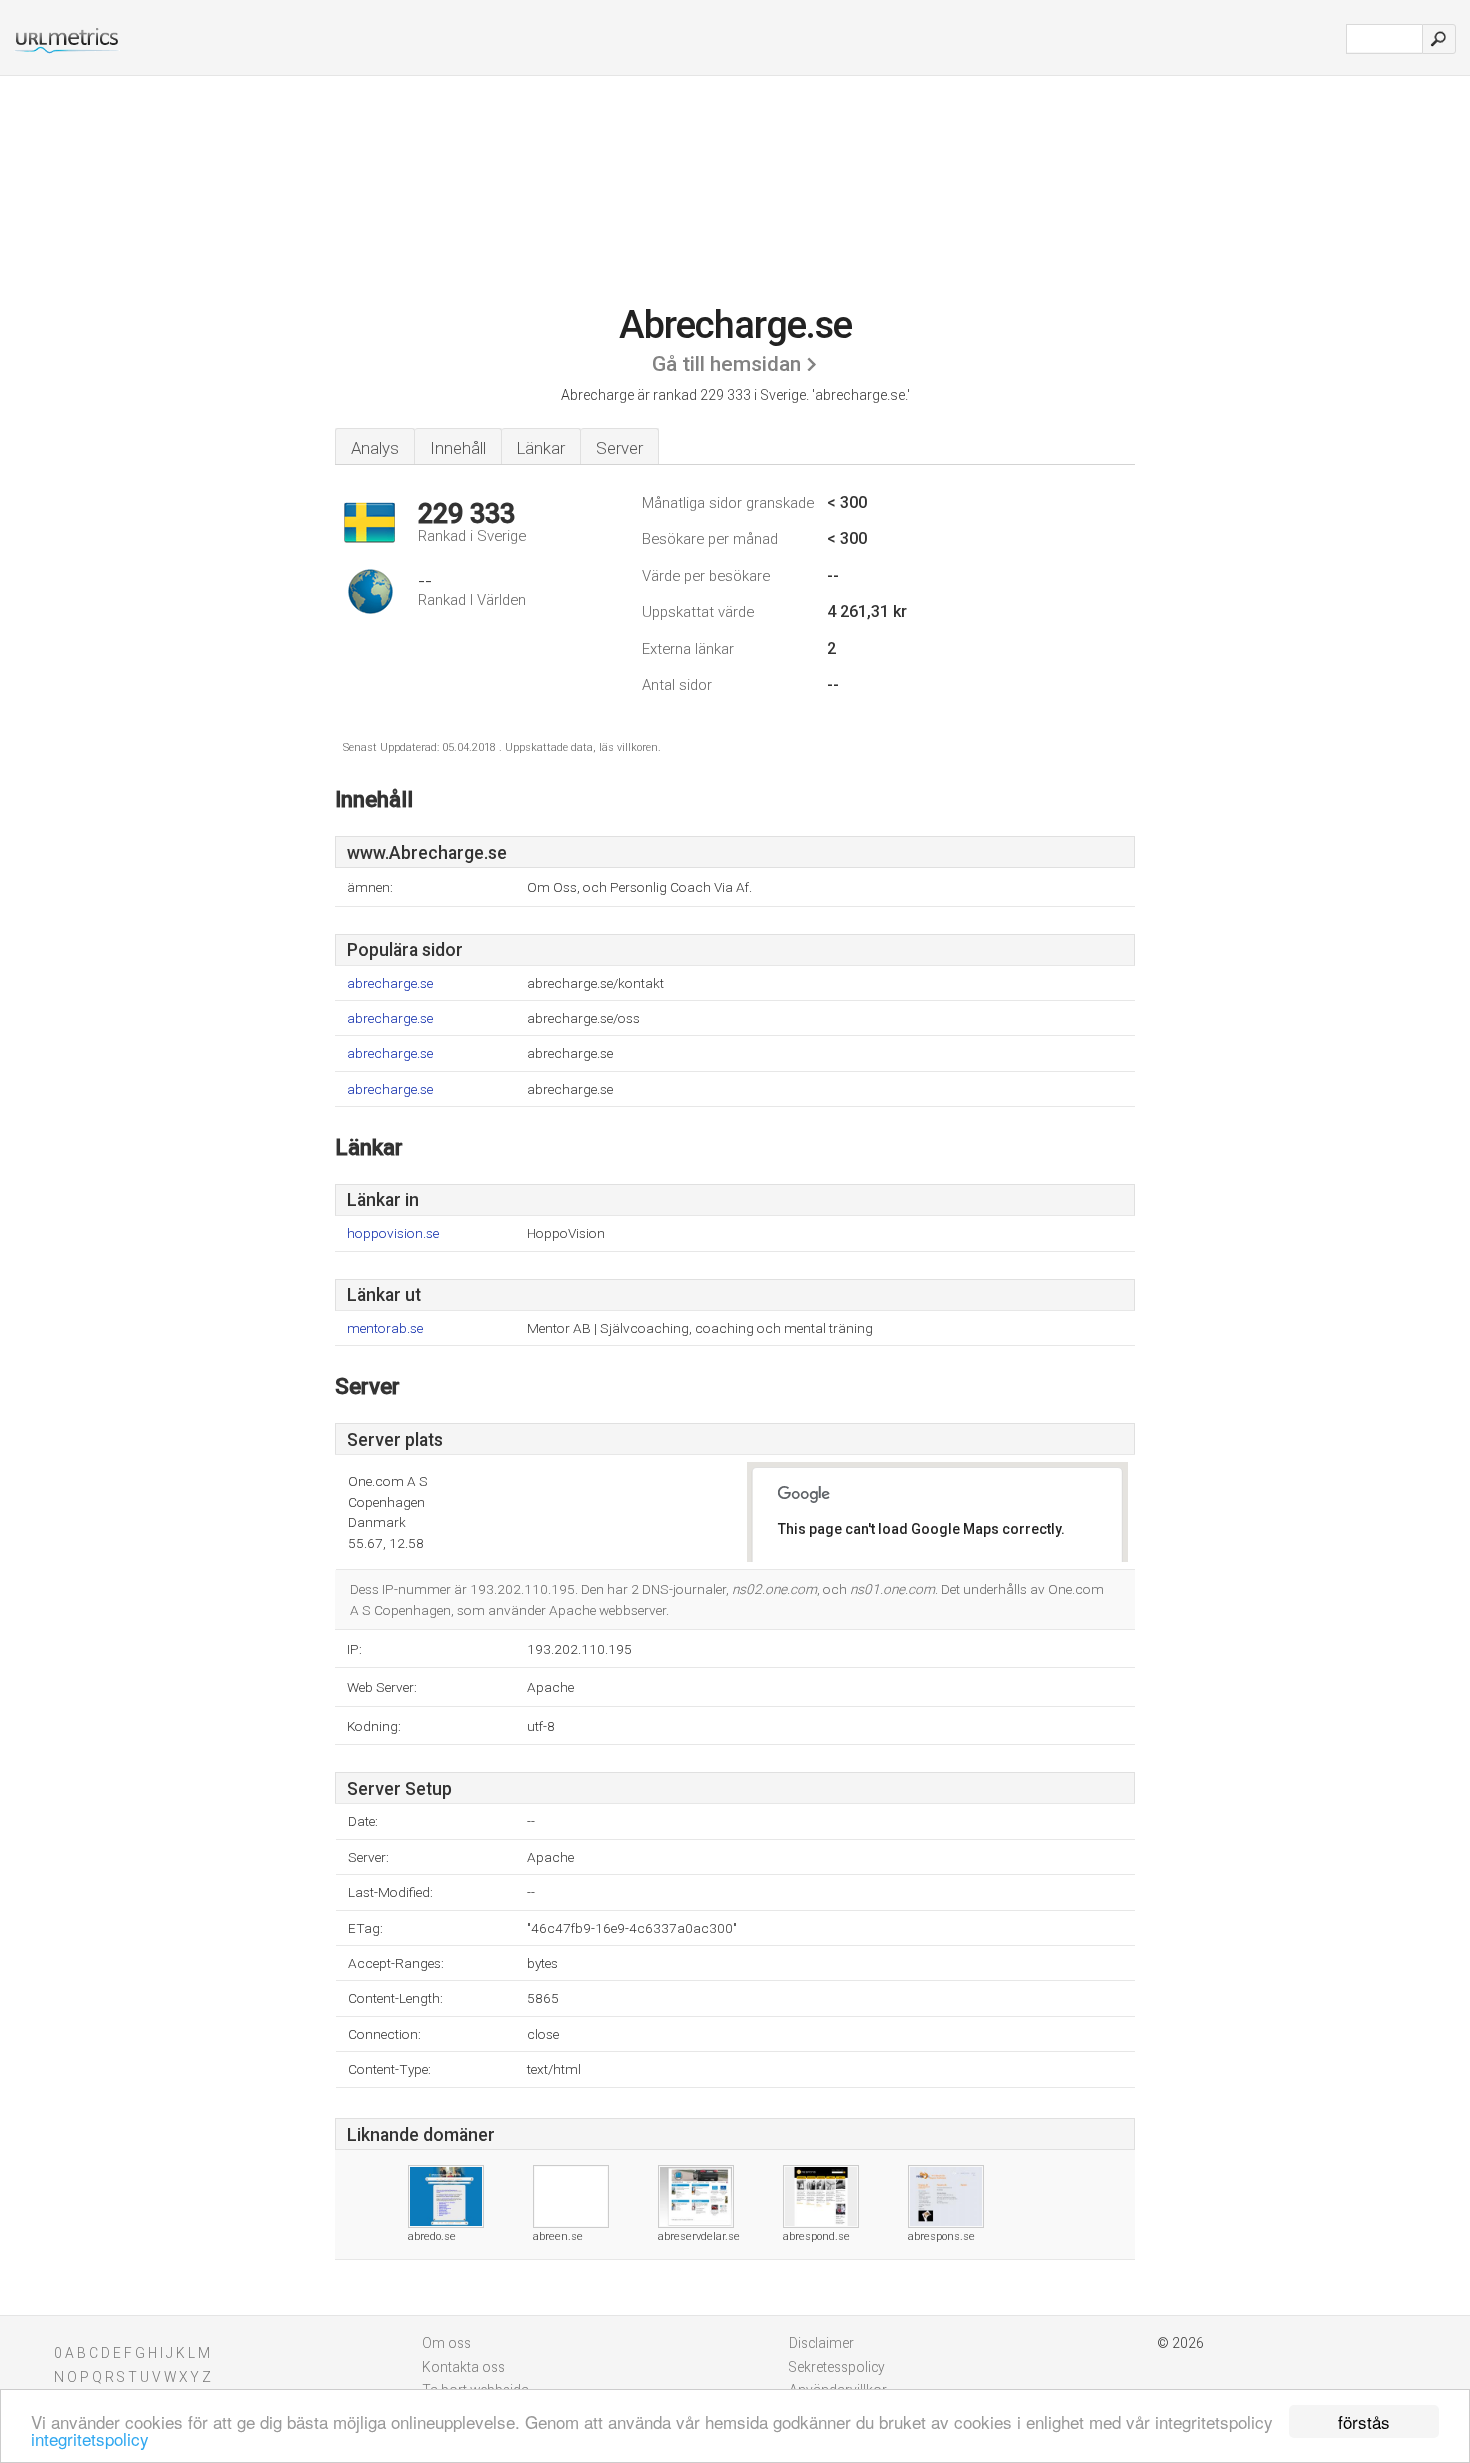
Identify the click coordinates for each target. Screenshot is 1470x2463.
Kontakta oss (463, 2367)
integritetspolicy (90, 2438)
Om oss (446, 2343)
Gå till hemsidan (726, 364)
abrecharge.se (390, 983)
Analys (375, 448)
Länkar (541, 448)
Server (619, 448)
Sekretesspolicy (837, 2367)
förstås (1364, 2421)
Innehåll (458, 448)
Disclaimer (821, 2343)
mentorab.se (385, 1328)
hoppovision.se (393, 1233)
